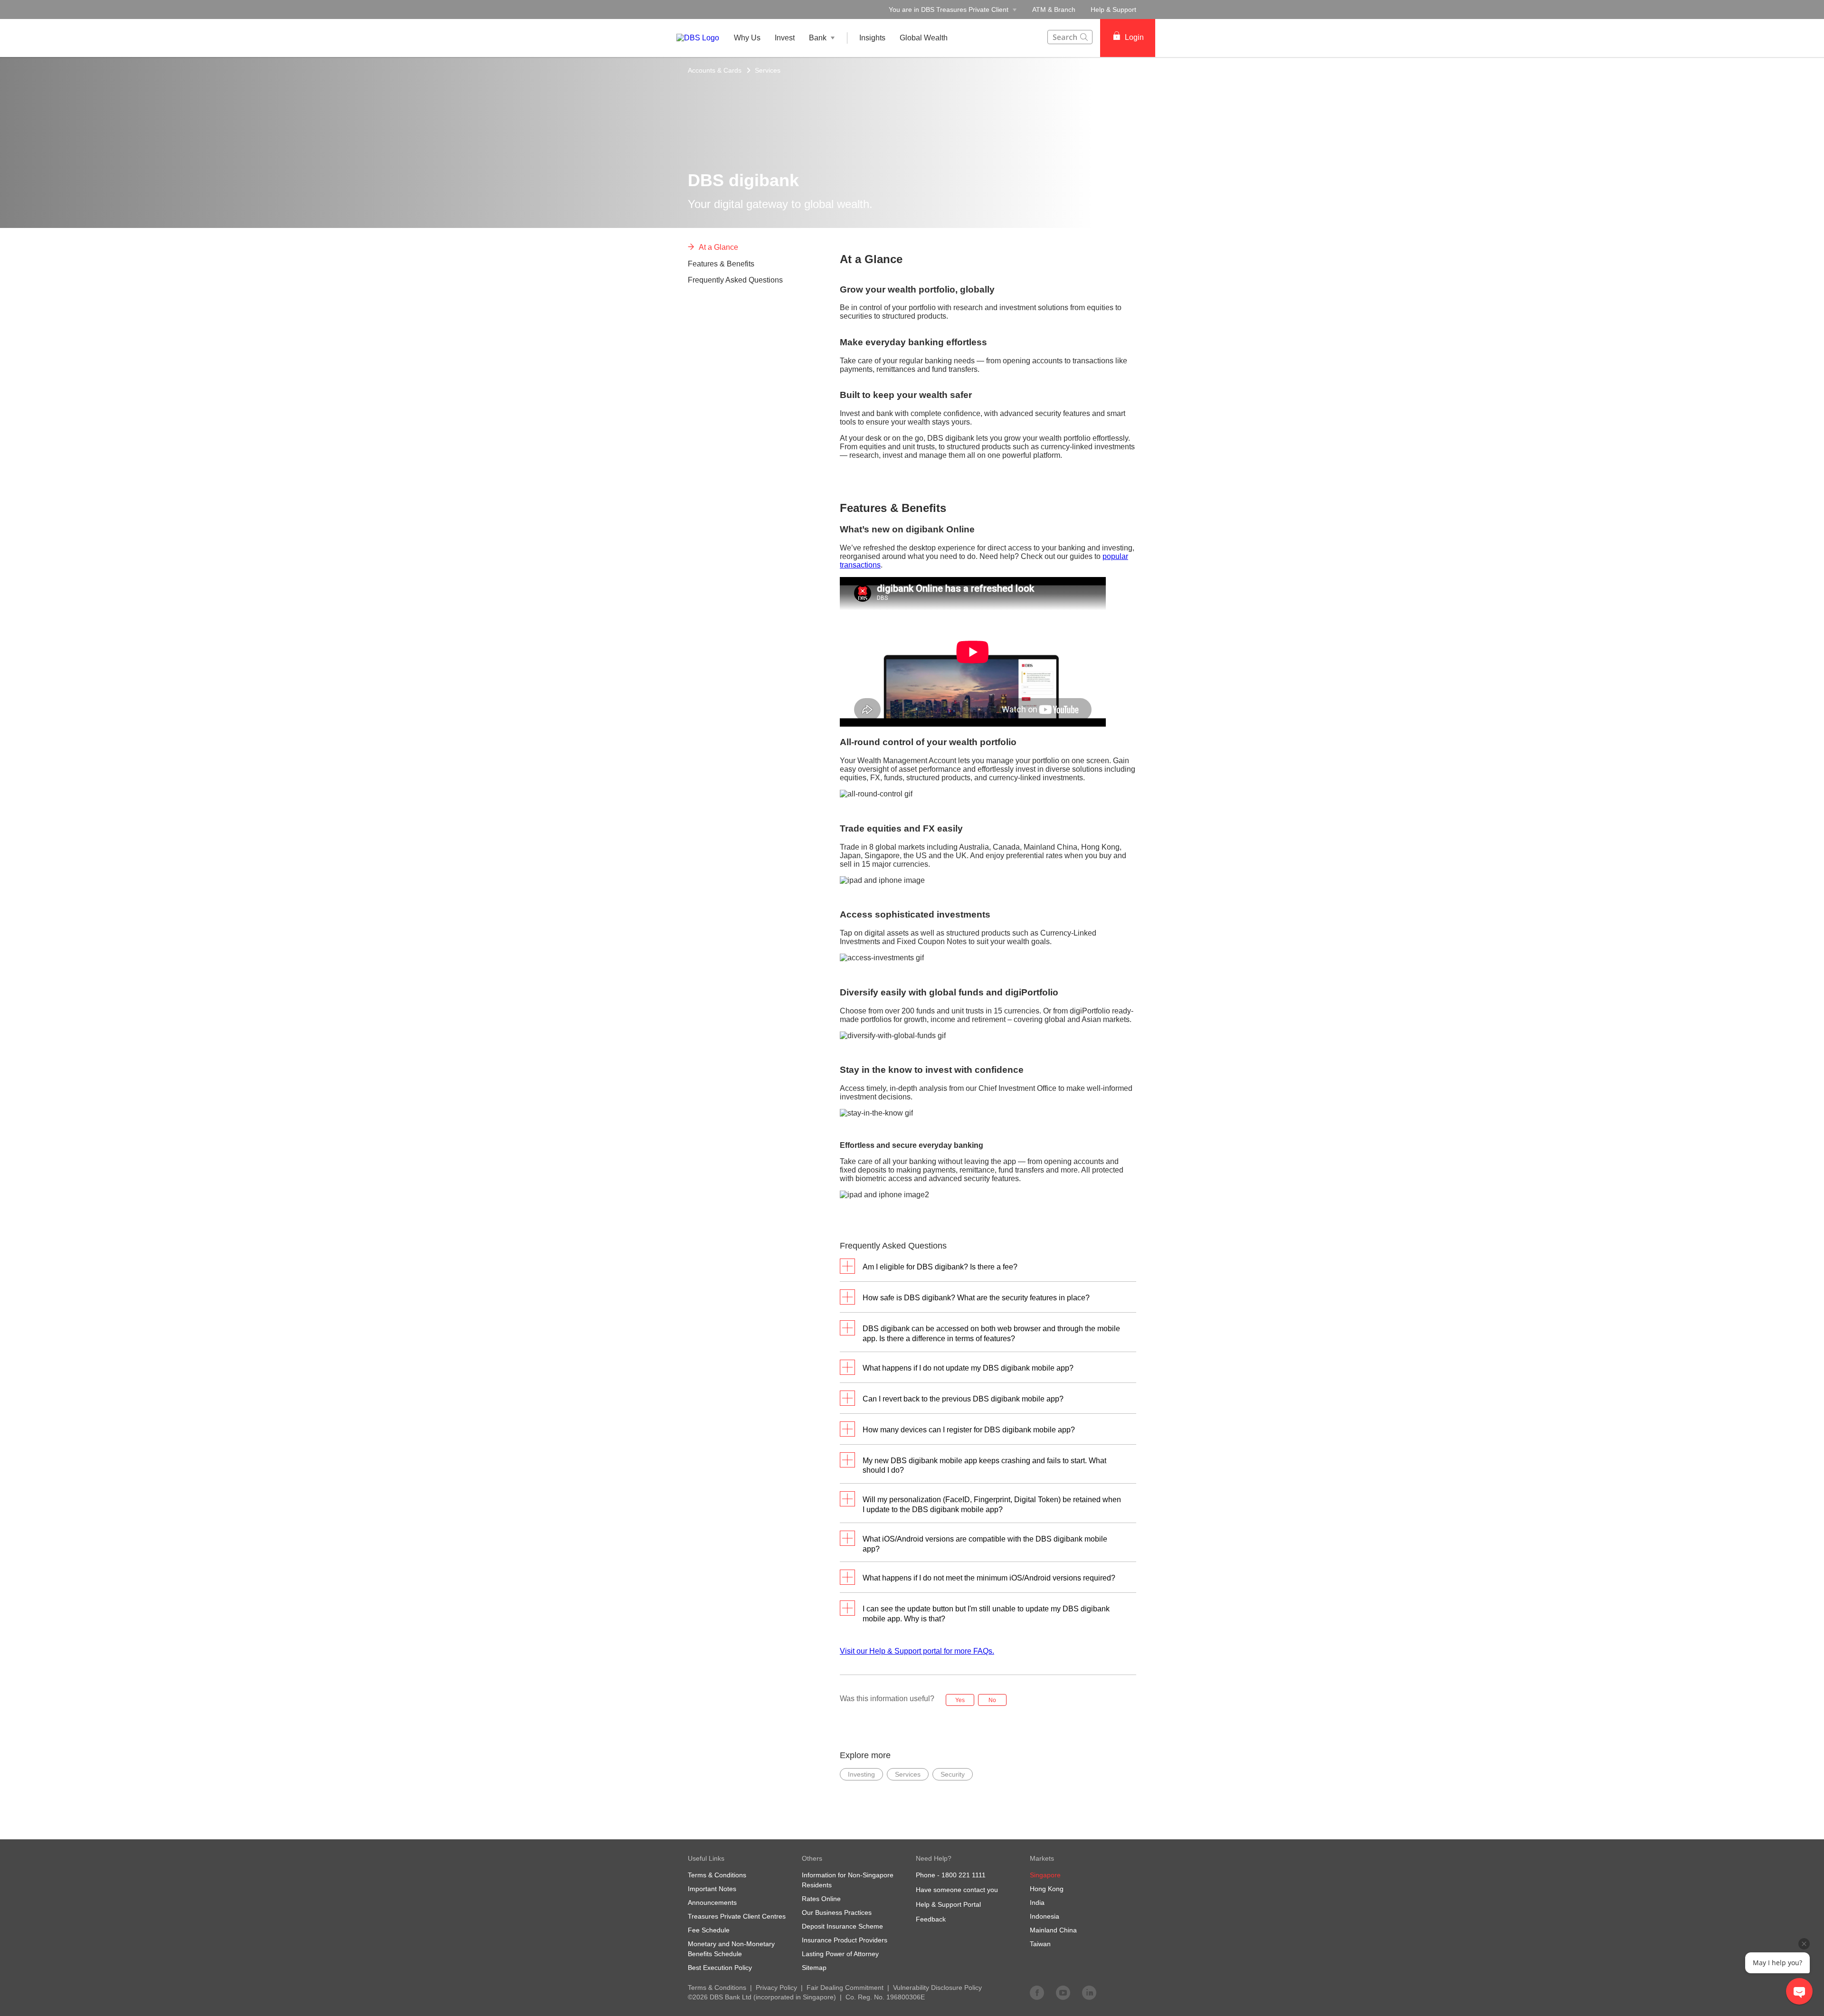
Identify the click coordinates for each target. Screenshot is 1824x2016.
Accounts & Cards (715, 70)
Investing (861, 1774)
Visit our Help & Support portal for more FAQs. (917, 1651)
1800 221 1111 (964, 1875)
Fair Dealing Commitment (845, 1988)
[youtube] (1063, 1992)
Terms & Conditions (717, 1988)
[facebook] (1037, 1992)
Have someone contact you (957, 1890)
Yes (960, 1700)
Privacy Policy (776, 1988)
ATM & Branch (1054, 9)
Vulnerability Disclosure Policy (937, 1988)
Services (768, 70)
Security (953, 1774)
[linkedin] (1089, 1992)
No (992, 1700)
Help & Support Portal (948, 1904)
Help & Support (1113, 9)
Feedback (931, 1919)
